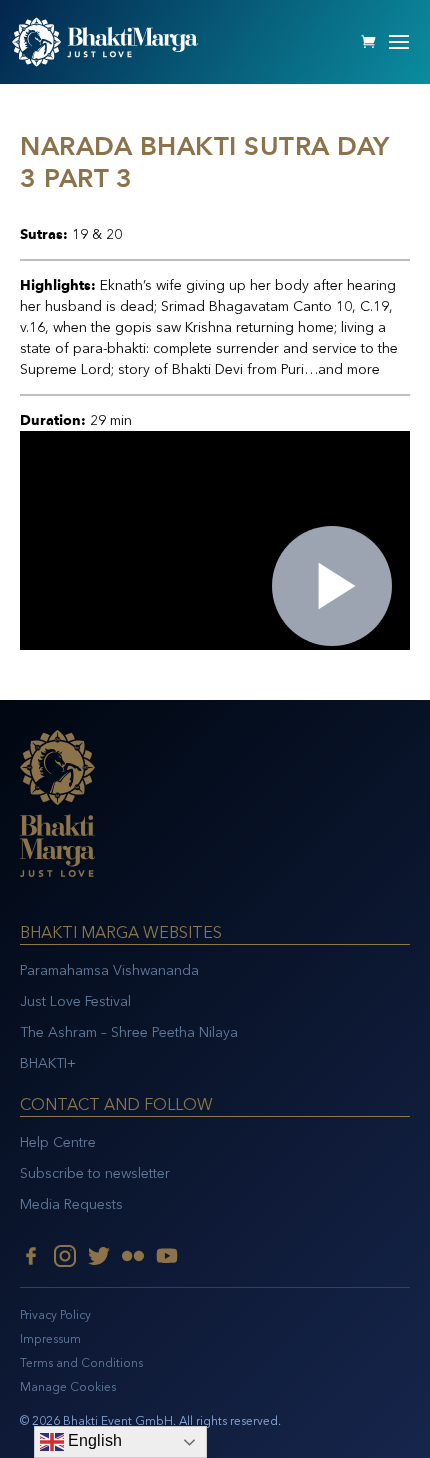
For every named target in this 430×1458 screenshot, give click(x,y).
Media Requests (71, 1204)
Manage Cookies (68, 1387)
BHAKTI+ (48, 1063)
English (93, 1440)
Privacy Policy (55, 1315)
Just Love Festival (75, 1001)
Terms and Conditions (81, 1363)
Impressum (50, 1339)
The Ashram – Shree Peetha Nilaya (129, 1032)
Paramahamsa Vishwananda (109, 970)
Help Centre (58, 1142)
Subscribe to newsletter (95, 1173)
